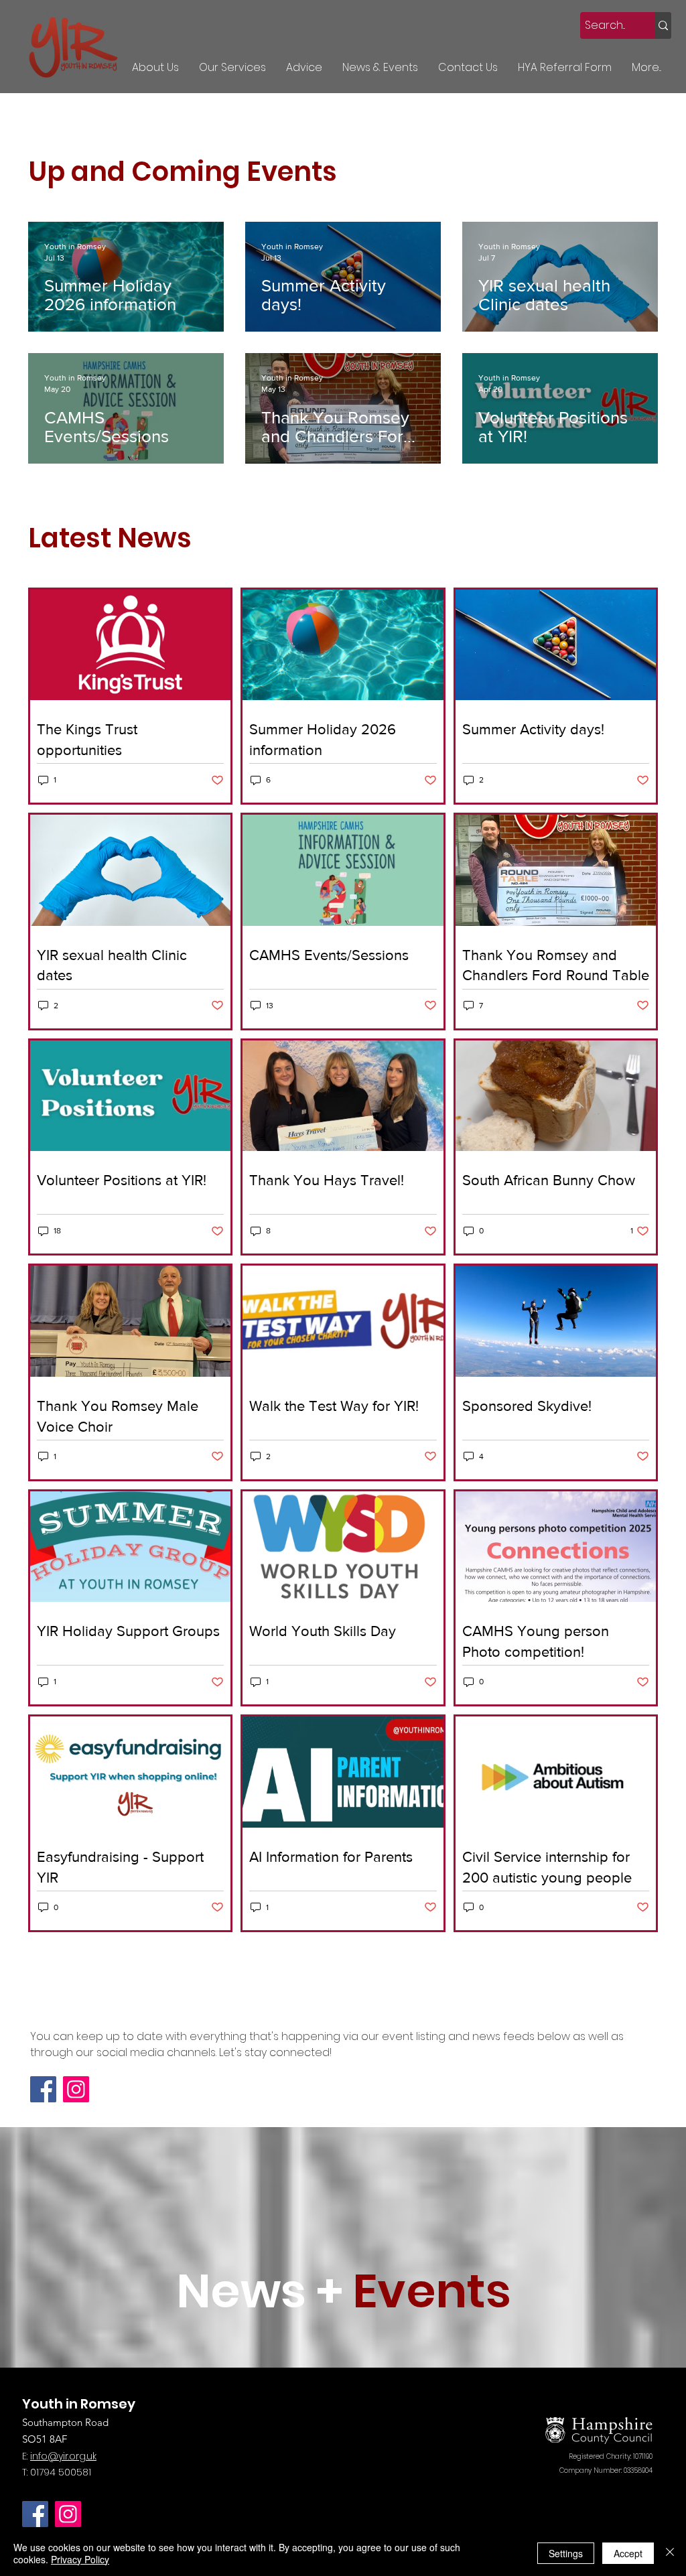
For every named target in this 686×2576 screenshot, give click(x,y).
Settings (566, 2553)
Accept (628, 2553)
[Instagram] (76, 2089)
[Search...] (663, 25)
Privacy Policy (80, 2559)
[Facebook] (43, 2089)
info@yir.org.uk (63, 2456)
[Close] (670, 2553)
